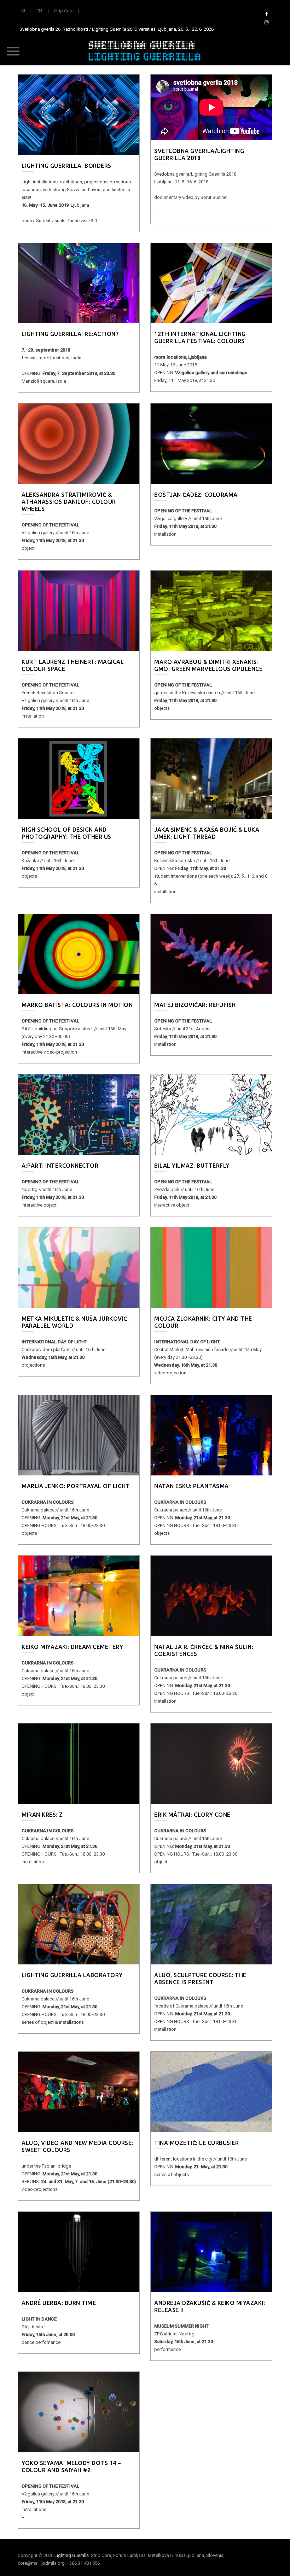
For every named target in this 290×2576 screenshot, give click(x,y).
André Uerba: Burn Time (59, 2303)
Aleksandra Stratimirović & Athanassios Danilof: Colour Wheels (69, 502)
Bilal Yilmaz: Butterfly (192, 1166)
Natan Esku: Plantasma (192, 1486)
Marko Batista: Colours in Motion (77, 1005)
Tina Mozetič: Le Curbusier (196, 2143)
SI (23, 11)
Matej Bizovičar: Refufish (195, 1005)
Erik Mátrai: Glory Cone (192, 1815)
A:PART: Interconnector (60, 1166)
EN (39, 11)
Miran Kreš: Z (42, 1815)
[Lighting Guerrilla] (145, 51)
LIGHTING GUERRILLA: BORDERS (66, 166)
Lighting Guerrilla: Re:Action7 (70, 334)
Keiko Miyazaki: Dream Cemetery (72, 1647)
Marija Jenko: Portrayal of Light (76, 1486)
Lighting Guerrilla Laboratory (72, 1975)
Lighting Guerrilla (72, 2555)
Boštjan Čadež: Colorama (196, 495)
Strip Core (63, 11)
